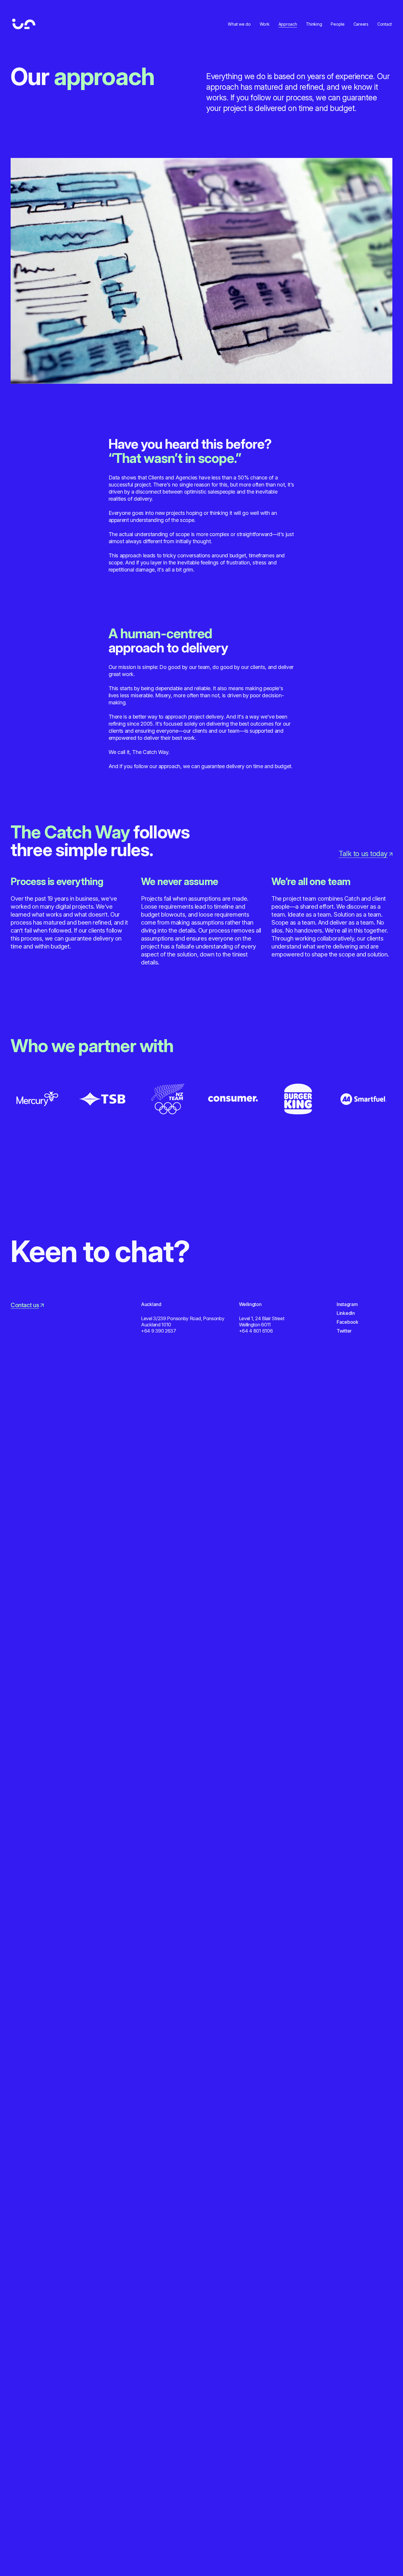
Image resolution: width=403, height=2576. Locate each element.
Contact (385, 24)
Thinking (314, 24)
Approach (288, 24)
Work (265, 24)
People (338, 24)
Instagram (347, 1304)
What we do (239, 24)
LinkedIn (346, 1313)
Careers (361, 24)
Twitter (344, 1331)
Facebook (348, 1322)
